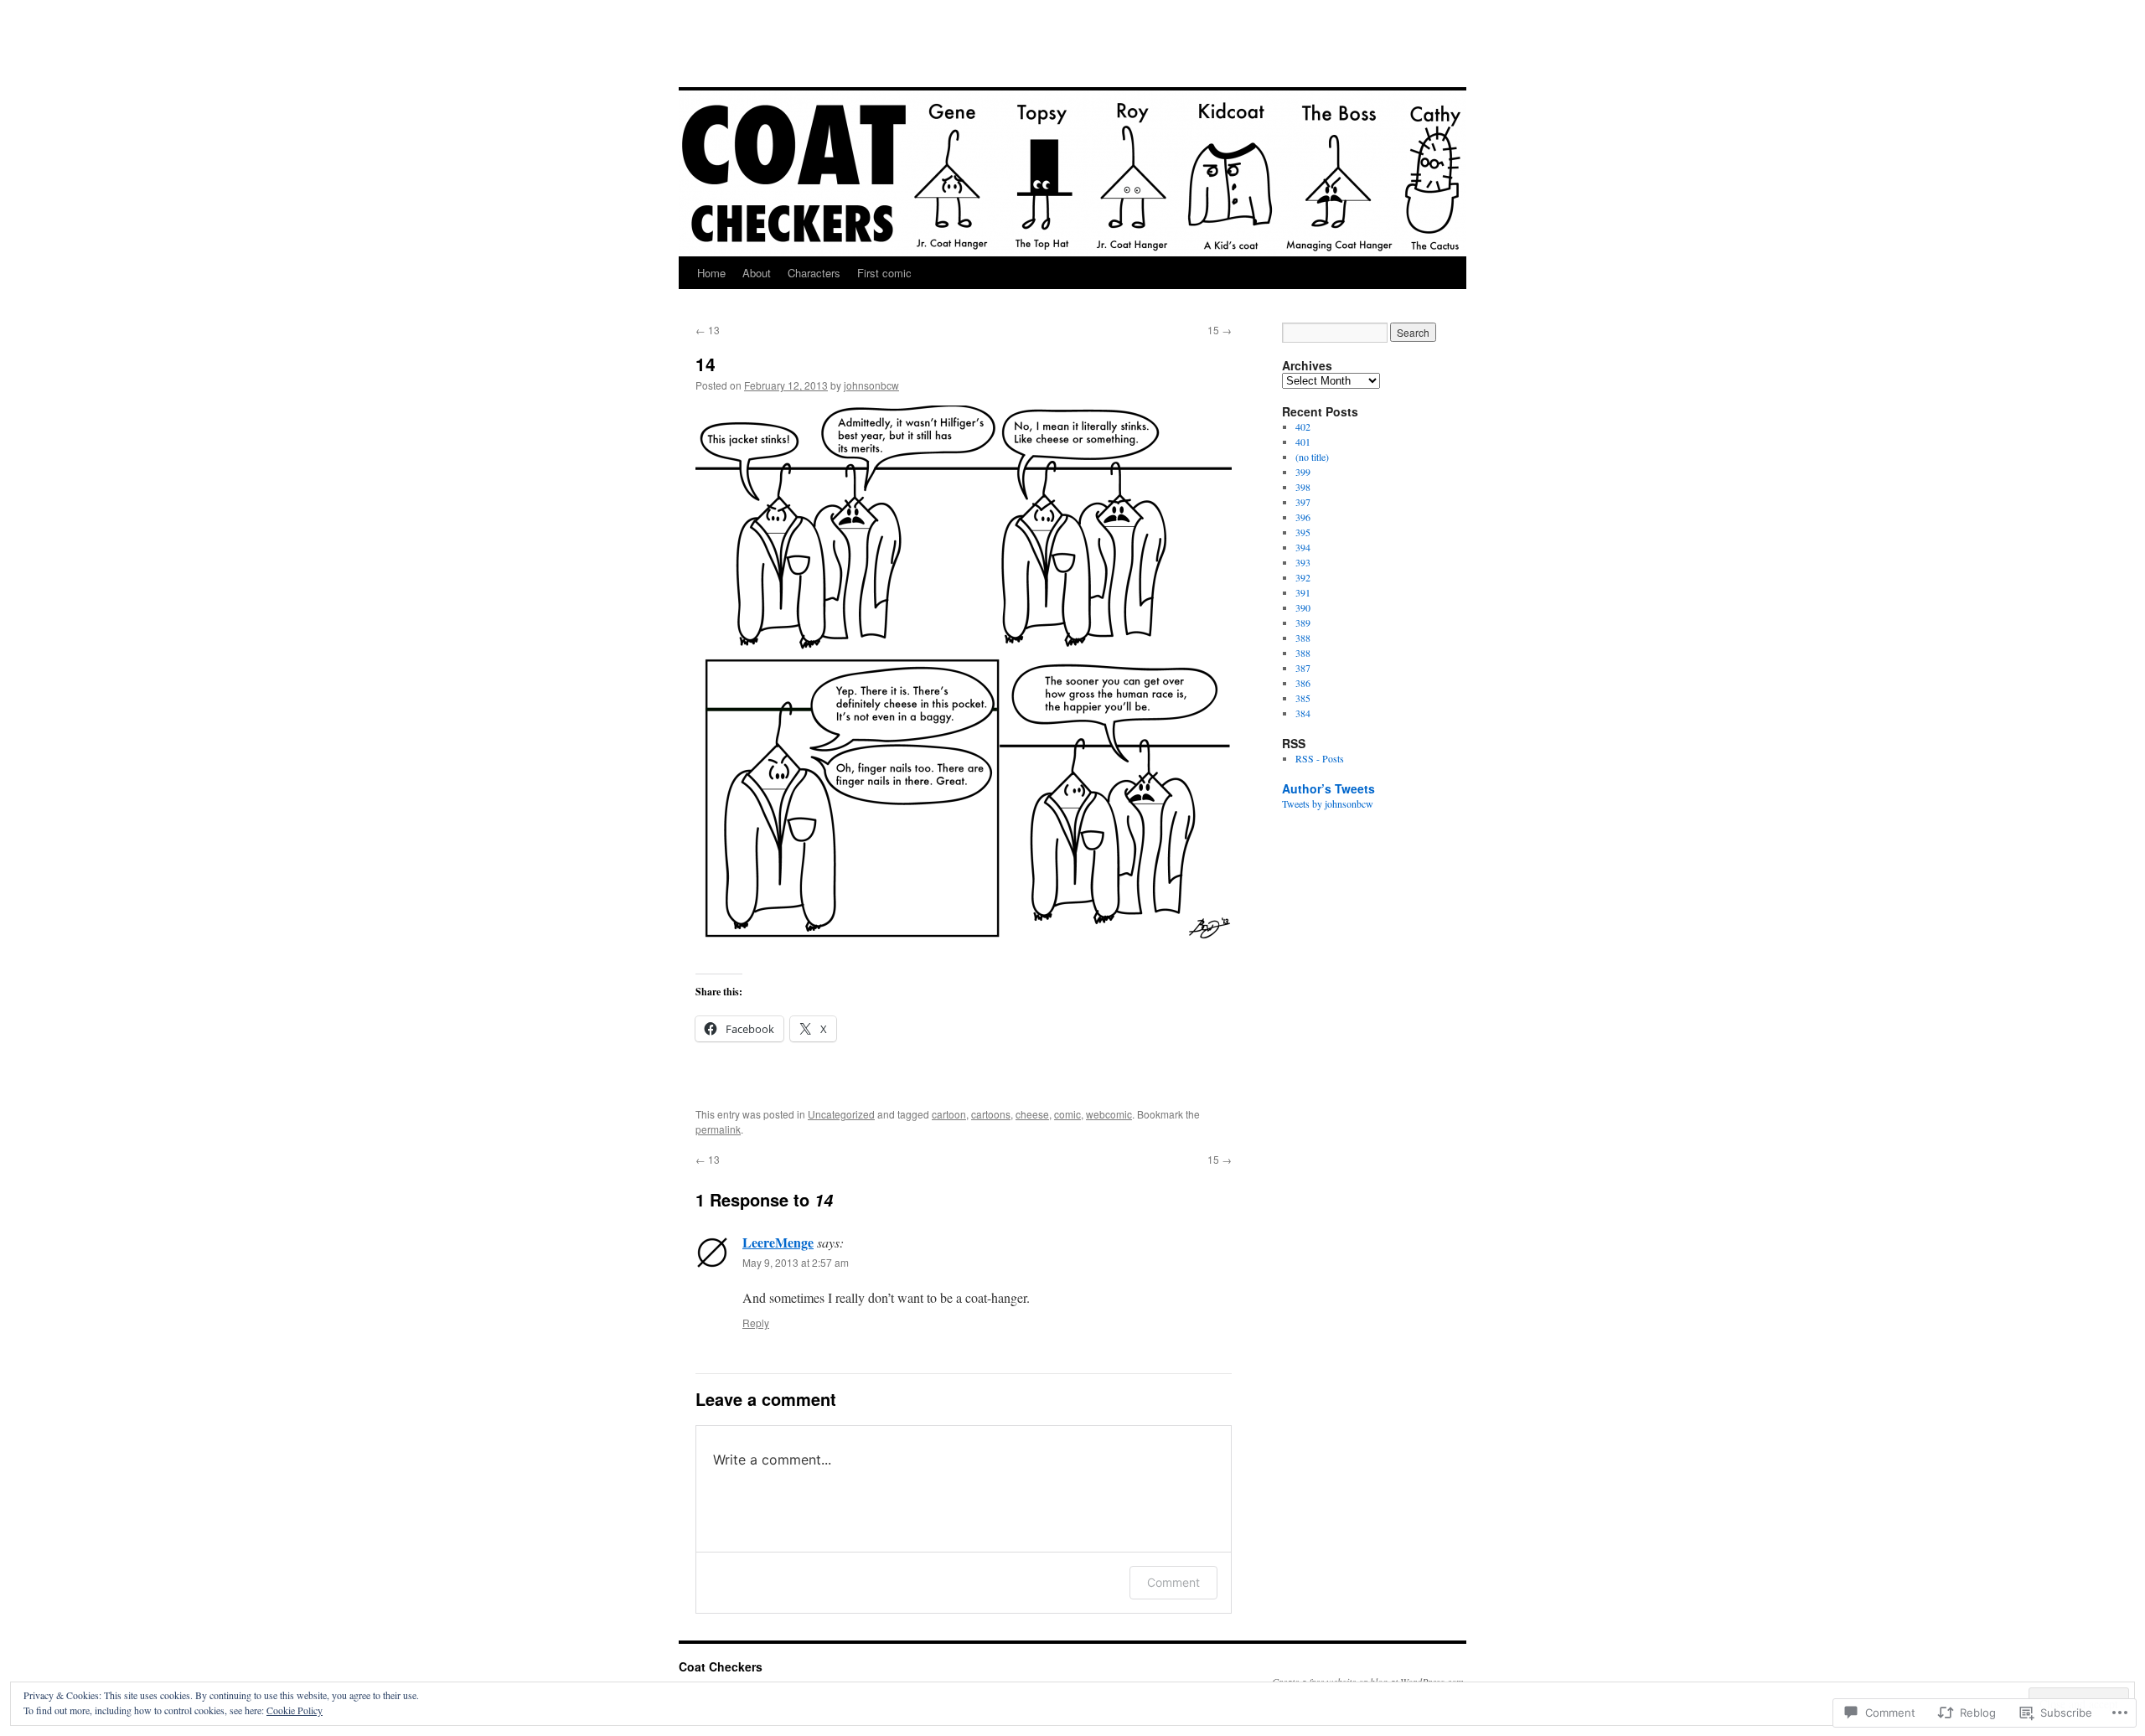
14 (706, 364)
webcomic (1109, 1114)
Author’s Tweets (1328, 788)
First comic (884, 273)
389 (1303, 623)
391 (1303, 592)
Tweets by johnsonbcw (1328, 803)
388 (1303, 638)
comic (1067, 1114)
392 (1303, 577)
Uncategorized (841, 1114)
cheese (1032, 1114)
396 (1303, 517)
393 (1303, 562)
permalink (718, 1129)
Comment (1173, 1582)
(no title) (1312, 457)
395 (1303, 532)
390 (1303, 607)
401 (1303, 442)
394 (1303, 547)
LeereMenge (778, 1242)
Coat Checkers (768, 57)
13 (708, 330)
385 (1303, 698)
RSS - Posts (1320, 758)
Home (711, 273)
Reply (756, 1323)
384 (1303, 713)
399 (1303, 472)
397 (1303, 502)
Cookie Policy (295, 1710)
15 (1220, 330)
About (757, 273)
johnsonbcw (871, 385)
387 (1303, 668)
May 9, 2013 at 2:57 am (796, 1262)
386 (1303, 683)
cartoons (991, 1114)
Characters (814, 273)
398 (1303, 487)
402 (1303, 426)
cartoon (949, 1114)
